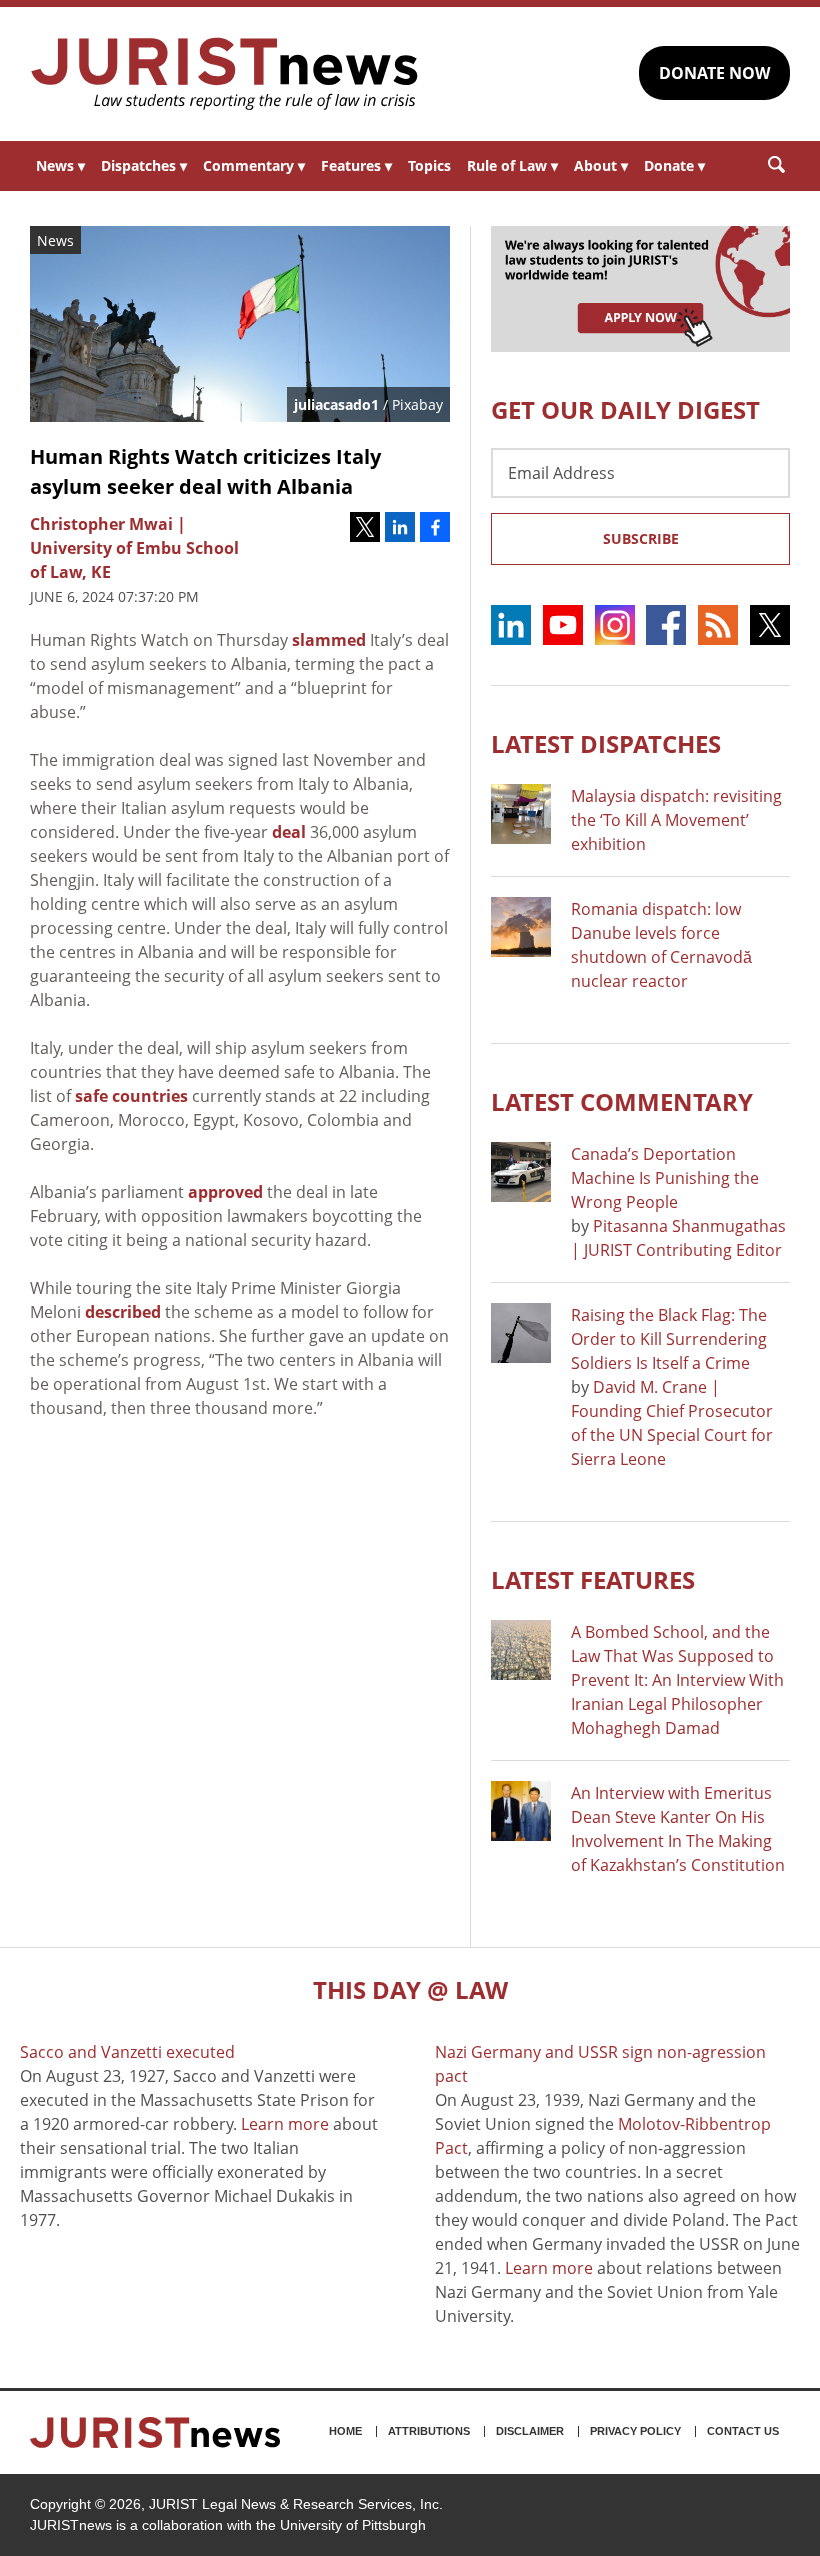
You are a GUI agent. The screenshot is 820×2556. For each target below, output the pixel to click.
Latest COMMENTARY (622, 1101)
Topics (429, 165)
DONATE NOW (714, 73)
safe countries (131, 1096)
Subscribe (641, 538)
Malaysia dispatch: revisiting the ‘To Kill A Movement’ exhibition (676, 820)
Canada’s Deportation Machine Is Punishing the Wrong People (665, 1178)
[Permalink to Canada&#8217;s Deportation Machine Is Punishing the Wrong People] (521, 1172)
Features (356, 165)
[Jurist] (225, 74)
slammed (329, 640)
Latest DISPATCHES (606, 743)
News (60, 165)
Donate (674, 165)
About (601, 165)
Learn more (285, 2124)
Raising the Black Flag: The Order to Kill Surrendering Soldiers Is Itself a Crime (669, 1339)
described (123, 1312)
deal (289, 832)
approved (225, 1192)
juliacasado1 (336, 404)
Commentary (254, 165)
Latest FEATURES (593, 1579)
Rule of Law (512, 165)
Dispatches (144, 165)
